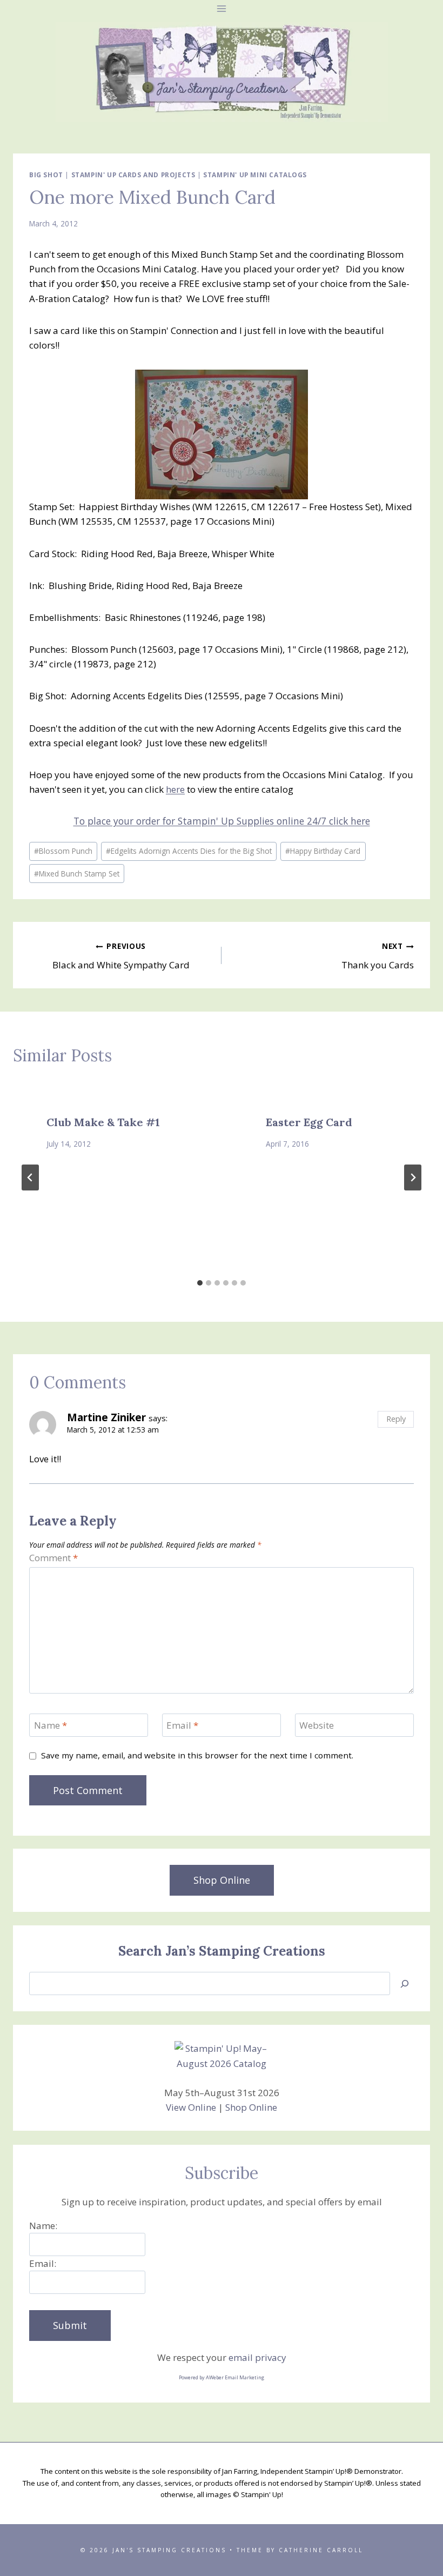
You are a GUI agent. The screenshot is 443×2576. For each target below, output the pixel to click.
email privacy (257, 2357)
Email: (43, 2263)
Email (182, 1725)
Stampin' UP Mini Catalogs (255, 175)
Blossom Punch (63, 851)
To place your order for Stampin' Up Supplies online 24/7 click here (222, 821)
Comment (53, 1558)
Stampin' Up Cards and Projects (133, 175)
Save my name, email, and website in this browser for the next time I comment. (197, 1755)
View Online (191, 2107)
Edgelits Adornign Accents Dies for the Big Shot (189, 851)
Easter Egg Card (309, 1122)
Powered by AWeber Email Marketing (222, 2377)
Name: (43, 2226)
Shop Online (251, 2107)
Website (317, 1725)
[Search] (405, 1983)
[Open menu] (222, 8)
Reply (396, 1419)
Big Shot (46, 175)
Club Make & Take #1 (103, 1122)
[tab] (200, 1283)
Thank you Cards (378, 956)
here (175, 789)
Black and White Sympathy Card (121, 956)
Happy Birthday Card (323, 851)
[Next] (413, 1177)
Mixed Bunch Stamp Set (77, 874)
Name (51, 1725)
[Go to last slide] (30, 1177)
